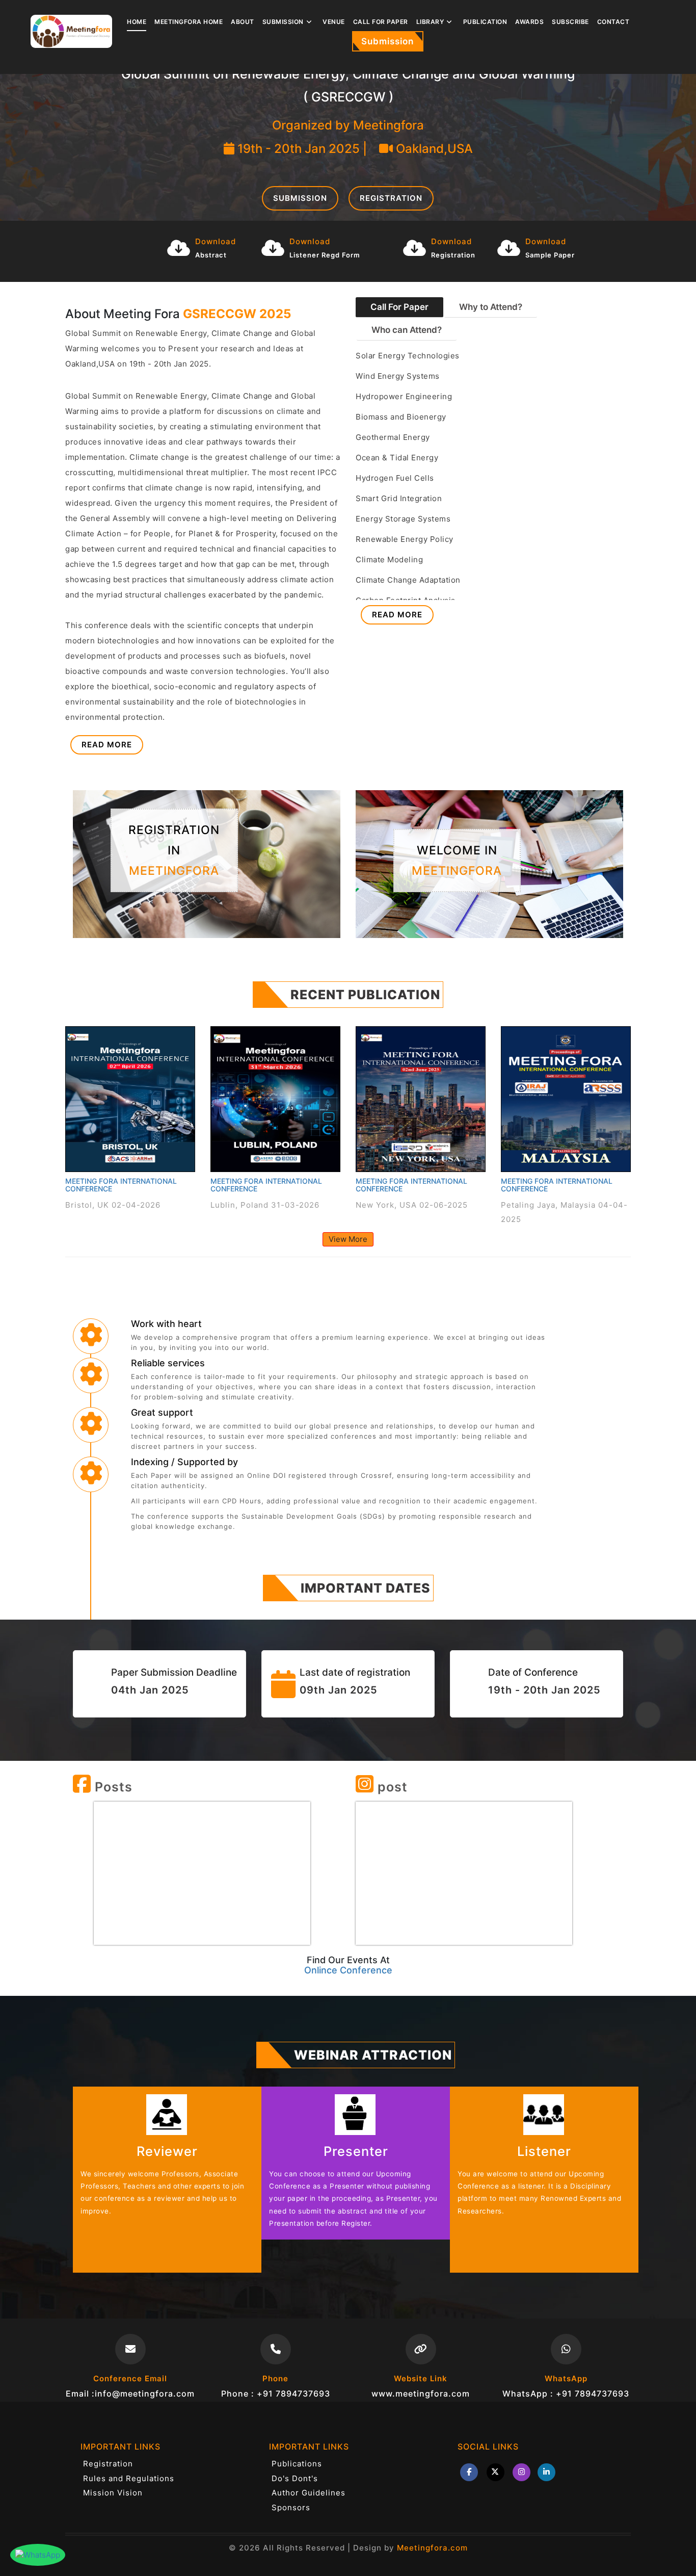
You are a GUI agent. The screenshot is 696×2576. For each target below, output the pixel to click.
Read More (107, 745)
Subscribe (570, 22)
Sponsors (291, 2507)
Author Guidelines (309, 2493)
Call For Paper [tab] (399, 307)
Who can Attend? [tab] (407, 330)
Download (216, 241)
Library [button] (430, 22)
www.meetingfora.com (421, 2393)
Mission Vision (113, 2493)
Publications (297, 2464)
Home (137, 22)
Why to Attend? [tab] (491, 307)
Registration (391, 198)
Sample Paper (550, 255)
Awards (529, 22)
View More (348, 1239)
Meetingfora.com (432, 2548)
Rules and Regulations (129, 2478)
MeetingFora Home (189, 22)
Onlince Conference (348, 1970)
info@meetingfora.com (145, 2393)
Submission (387, 41)
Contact (613, 22)
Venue (334, 22)
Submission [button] (283, 22)
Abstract (211, 255)
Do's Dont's (295, 2478)
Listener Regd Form (325, 255)
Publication (485, 22)
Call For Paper (381, 22)
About (243, 22)
